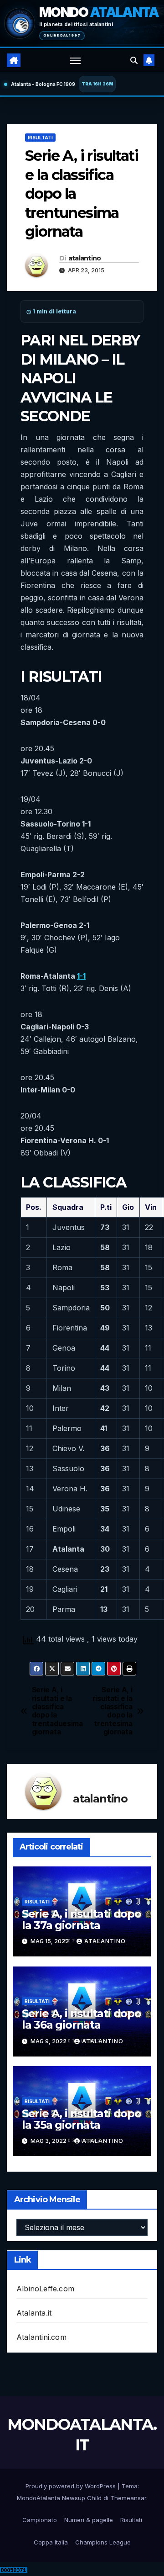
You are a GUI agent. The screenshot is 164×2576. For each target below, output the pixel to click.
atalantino (85, 258)
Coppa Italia (51, 2542)
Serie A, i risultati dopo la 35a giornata (82, 2119)
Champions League (103, 2542)
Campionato (40, 2520)
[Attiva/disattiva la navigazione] (76, 60)
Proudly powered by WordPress (72, 2486)
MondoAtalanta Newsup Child (59, 2498)
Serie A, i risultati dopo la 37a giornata (82, 1919)
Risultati (40, 138)
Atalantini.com (41, 2337)
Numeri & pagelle (89, 2520)
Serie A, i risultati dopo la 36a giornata (82, 2019)
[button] (134, 60)
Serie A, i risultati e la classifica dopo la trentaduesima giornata (57, 1711)
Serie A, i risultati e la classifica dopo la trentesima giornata (113, 1711)
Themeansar (128, 2498)
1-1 (81, 976)
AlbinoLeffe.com (45, 2289)
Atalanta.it (34, 2313)
